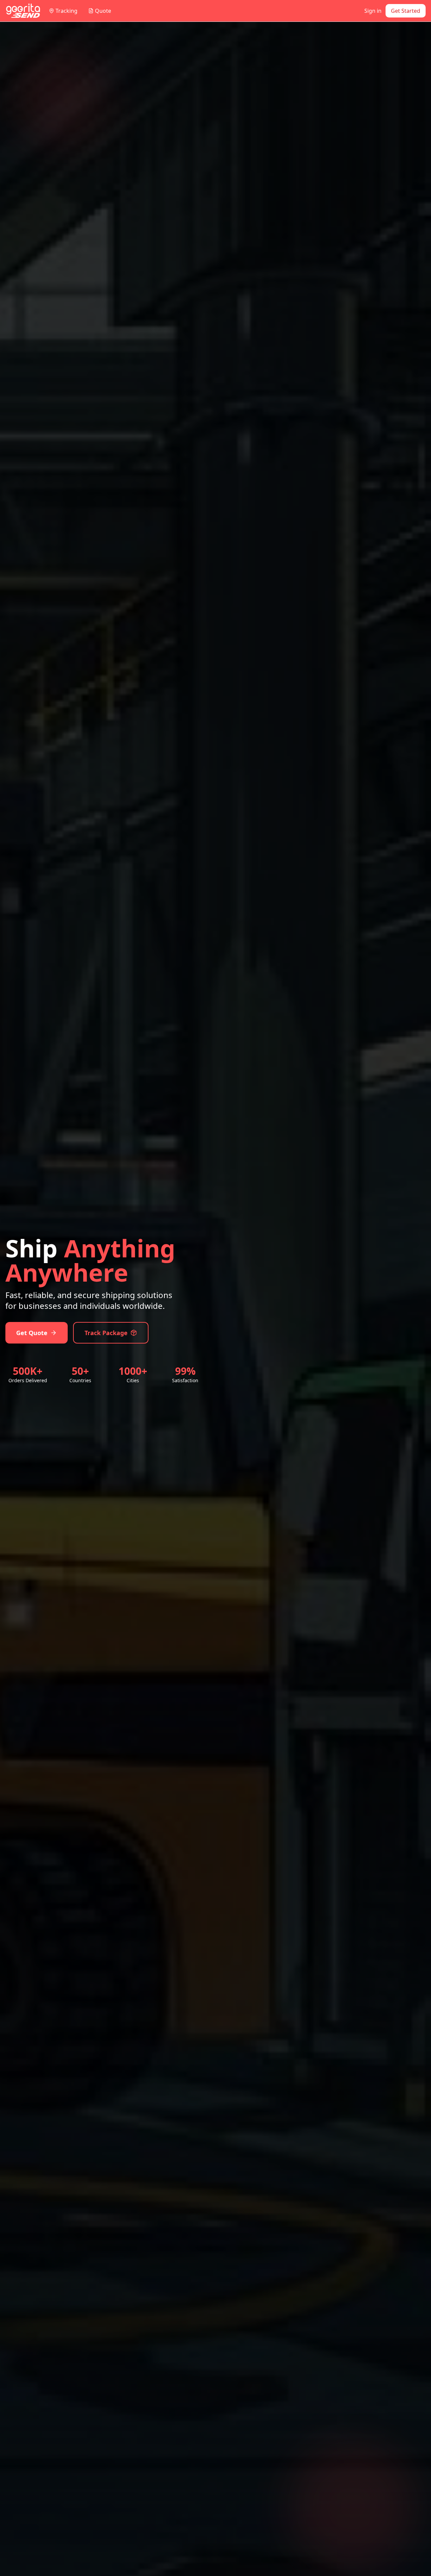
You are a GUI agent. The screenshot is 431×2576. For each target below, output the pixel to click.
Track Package (106, 1333)
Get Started (406, 11)
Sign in (373, 11)
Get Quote (32, 1333)
